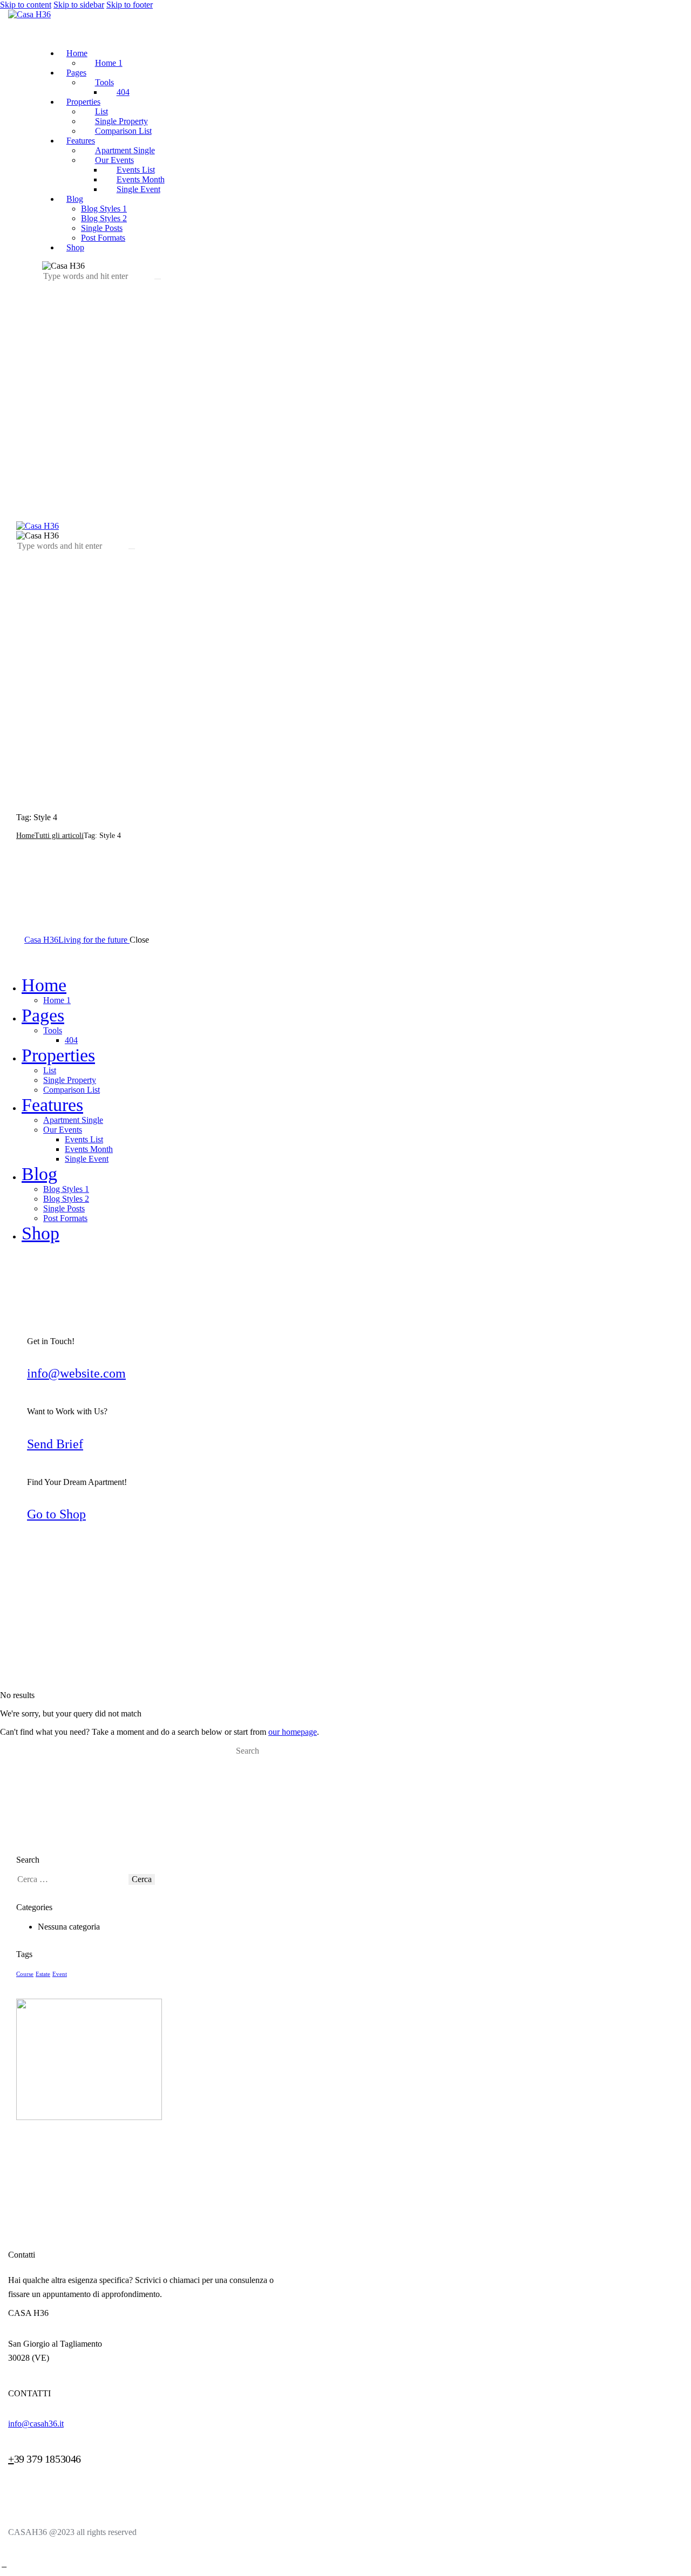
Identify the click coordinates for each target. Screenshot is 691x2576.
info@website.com (76, 1373)
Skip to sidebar (79, 5)
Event (60, 1974)
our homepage (293, 1732)
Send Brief (55, 1444)
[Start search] (244, 1762)
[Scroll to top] (4, 2565)
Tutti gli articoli (59, 836)
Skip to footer (130, 5)
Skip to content (26, 5)
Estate (43, 1974)
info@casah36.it (36, 2424)
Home (25, 836)
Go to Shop (56, 1514)
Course (25, 1974)
